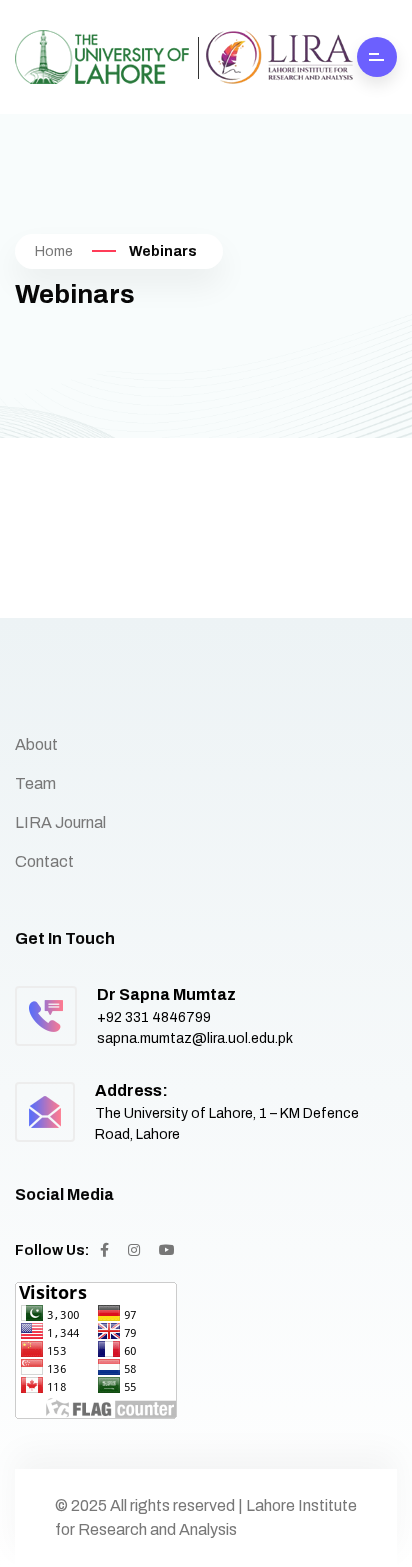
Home (54, 251)
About (36, 744)
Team (35, 783)
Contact (44, 861)
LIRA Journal (60, 822)
